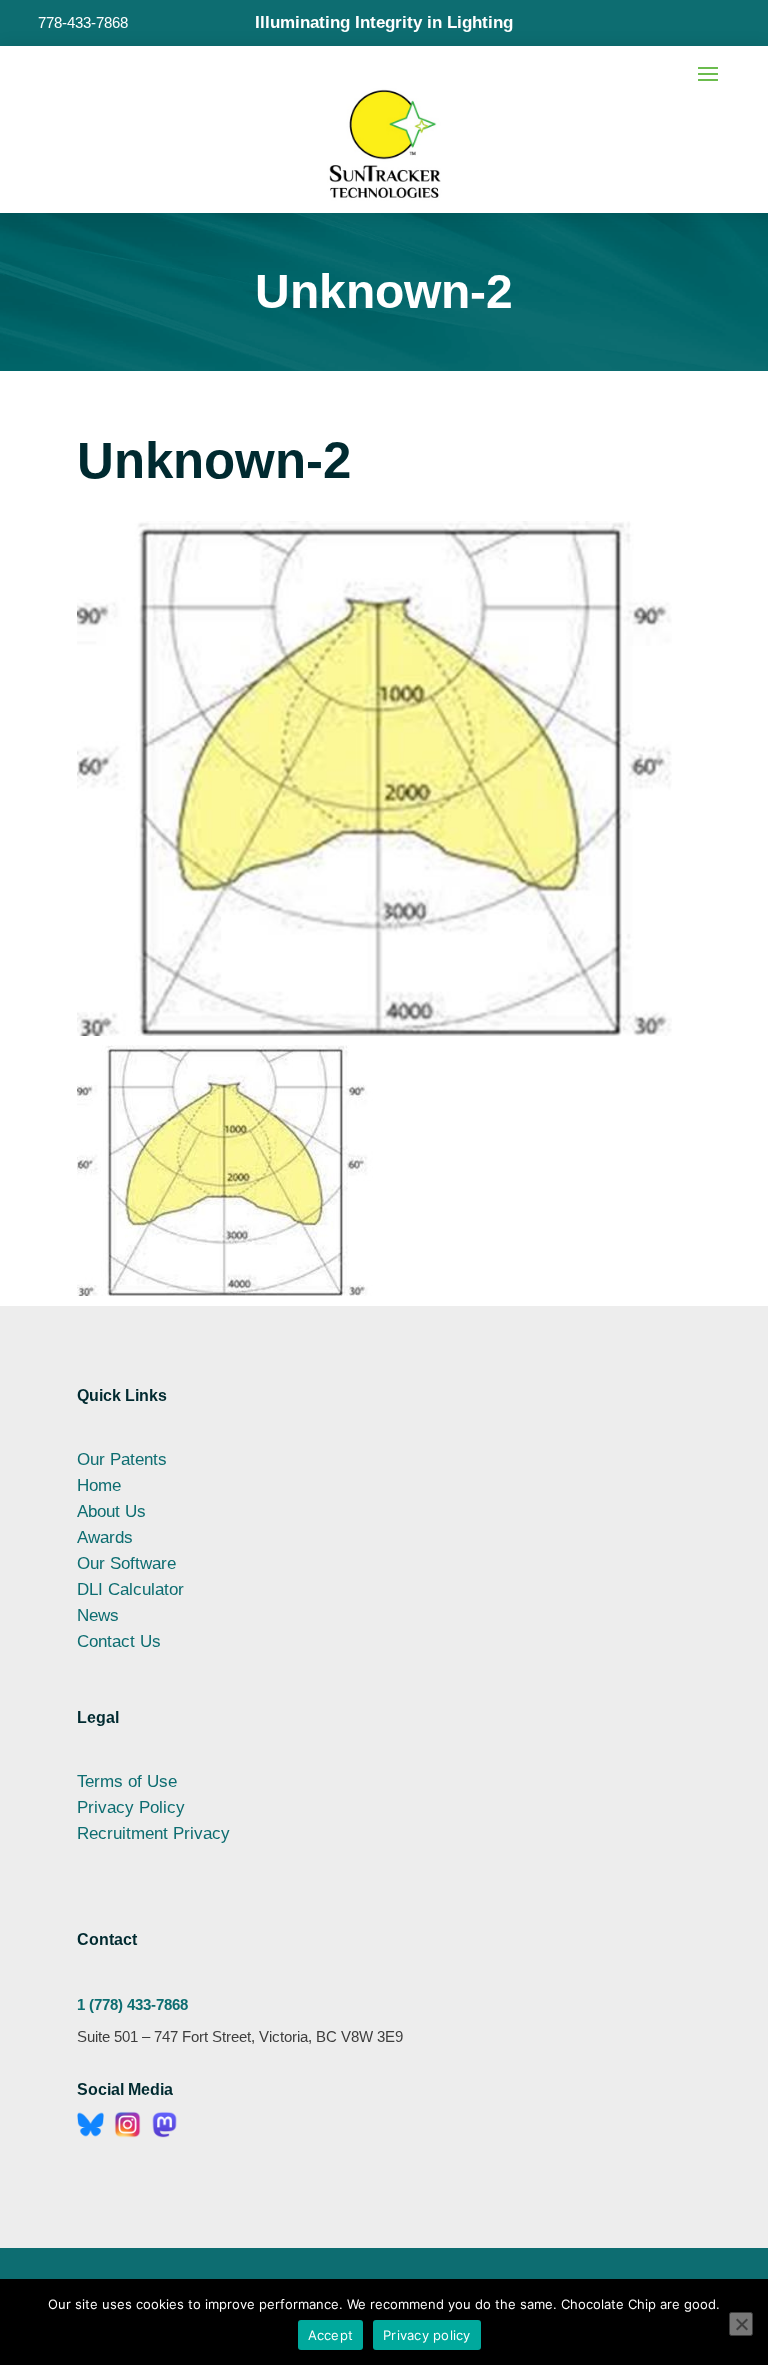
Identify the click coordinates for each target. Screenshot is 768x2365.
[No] (741, 2324)
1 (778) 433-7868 (132, 2004)
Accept (331, 2335)
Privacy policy (427, 2335)
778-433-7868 (83, 22)
